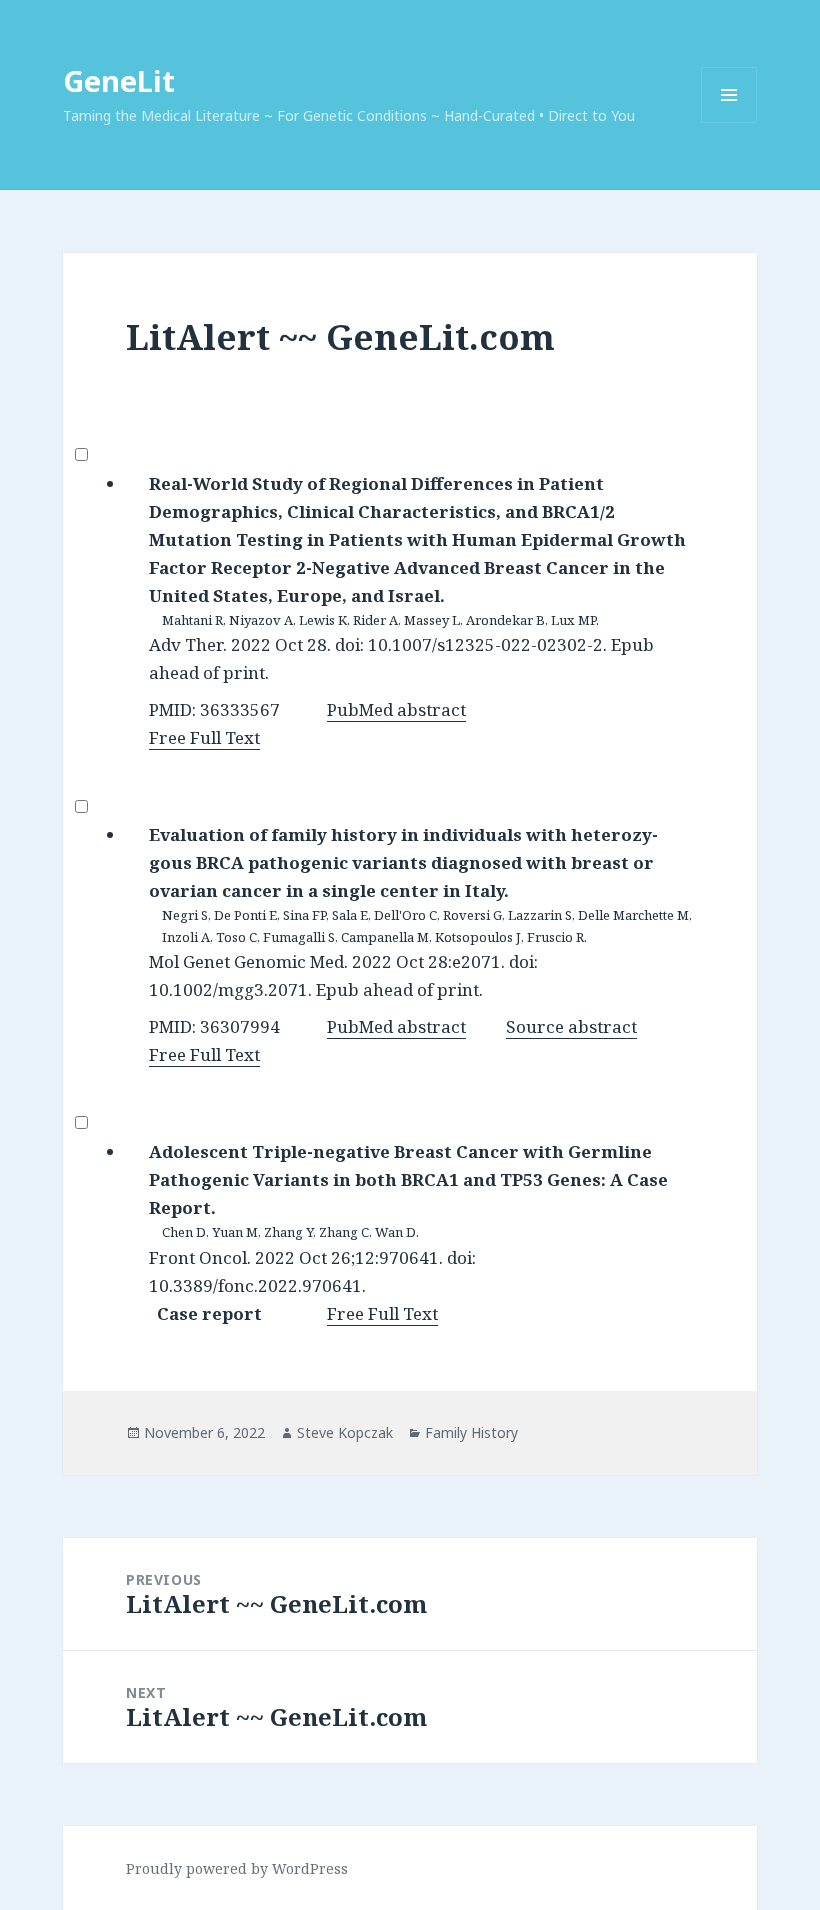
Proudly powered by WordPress (237, 1868)
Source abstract (571, 1026)
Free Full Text (204, 737)
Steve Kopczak (345, 1432)
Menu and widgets (729, 122)
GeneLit (119, 80)
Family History (471, 1432)
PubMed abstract (396, 709)
